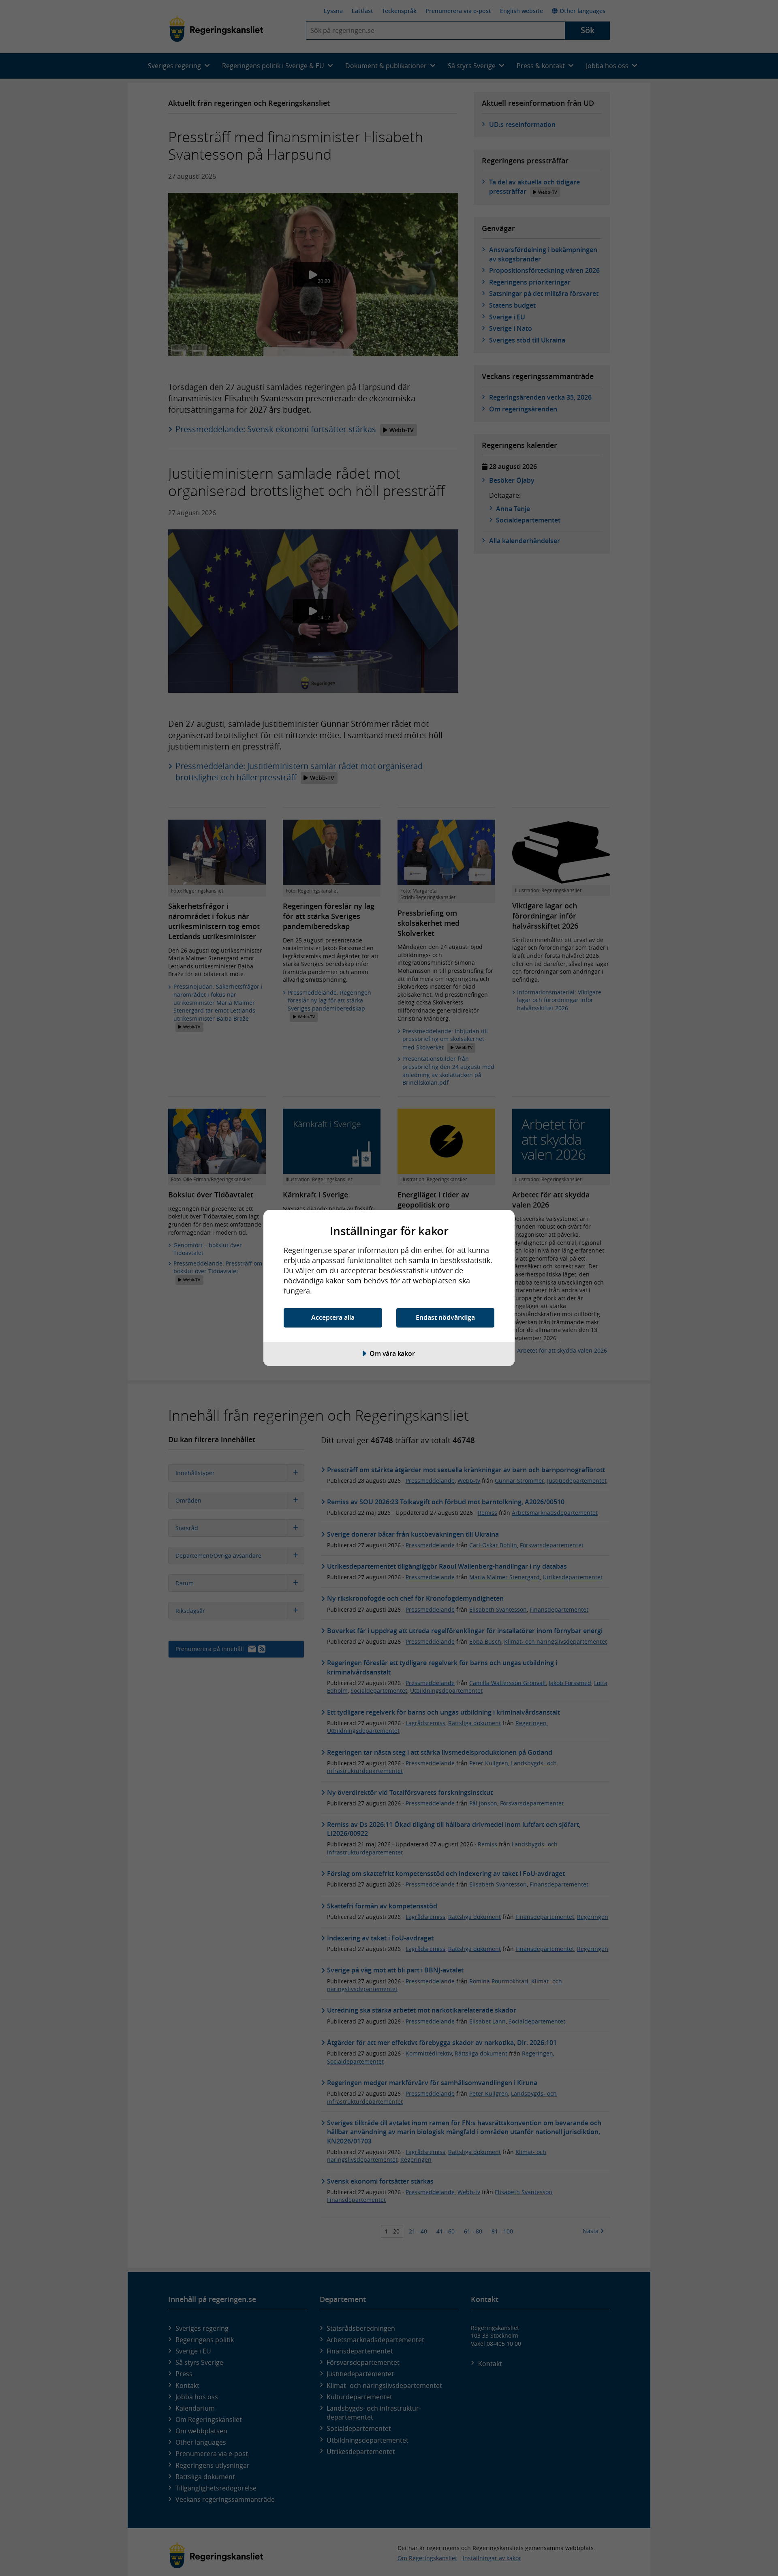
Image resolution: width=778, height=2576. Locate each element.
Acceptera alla (333, 1317)
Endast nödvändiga (445, 1317)
